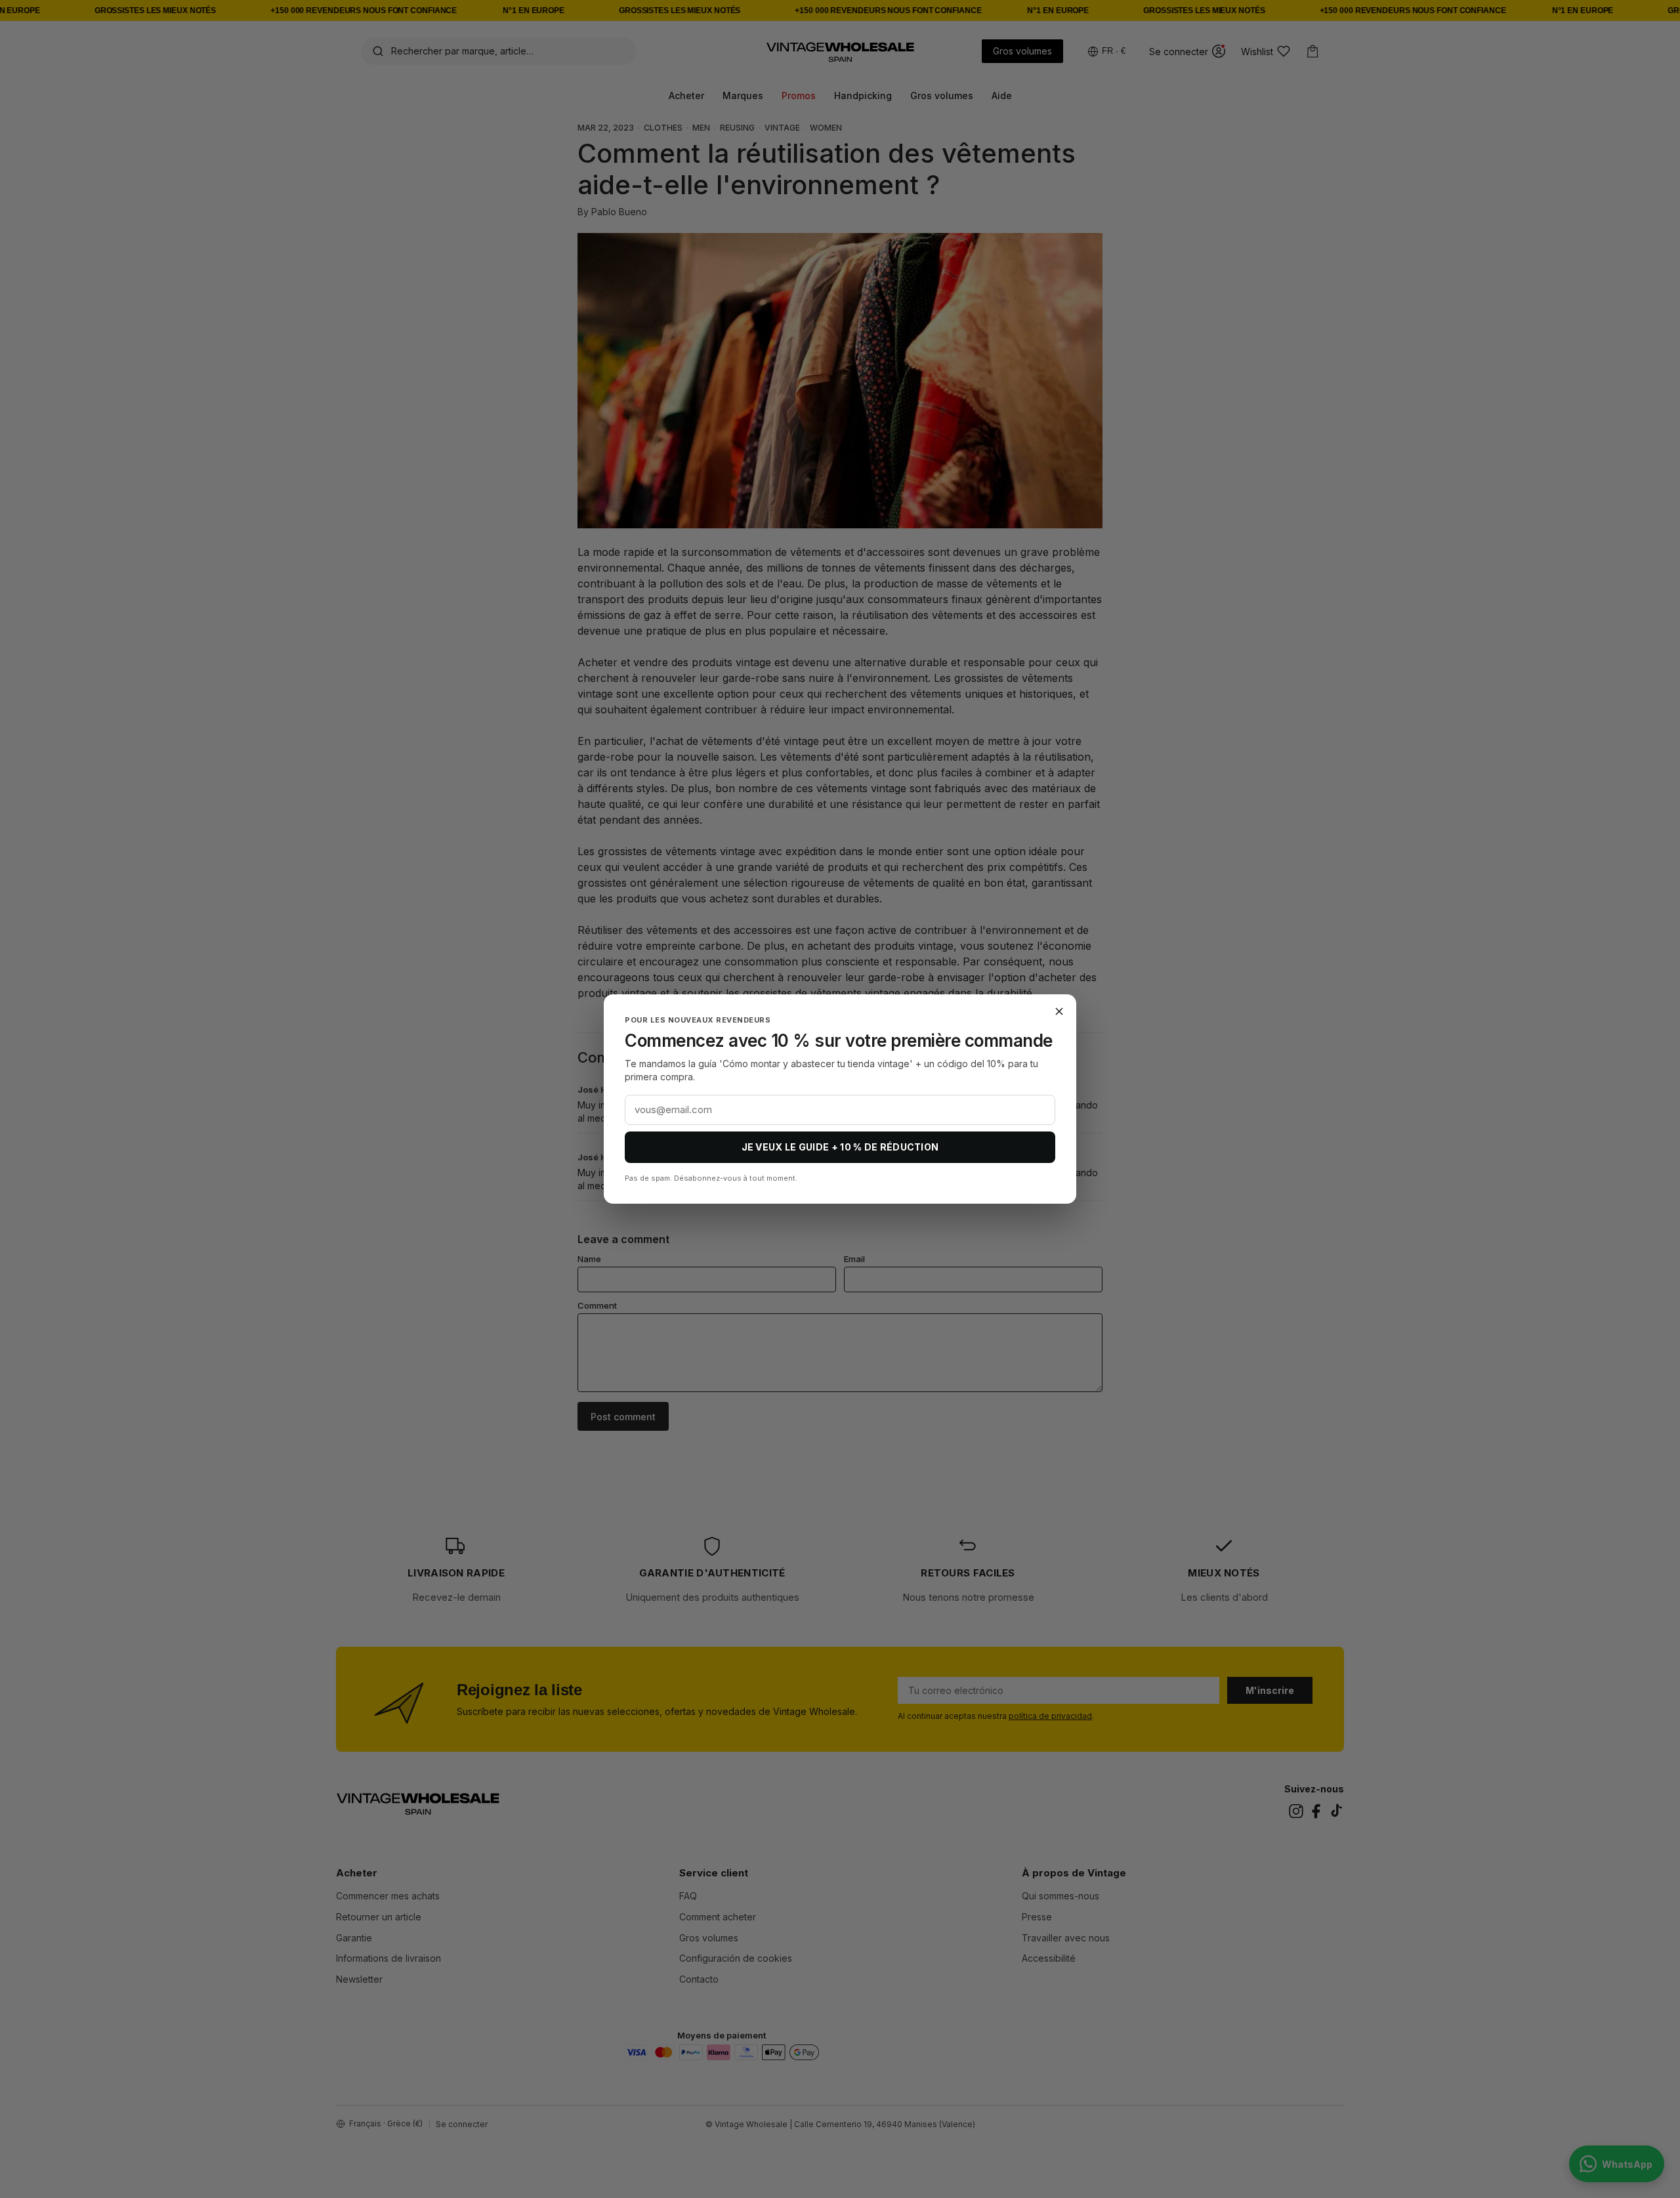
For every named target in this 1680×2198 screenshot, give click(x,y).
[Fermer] (1059, 1011)
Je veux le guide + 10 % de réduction (840, 1147)
